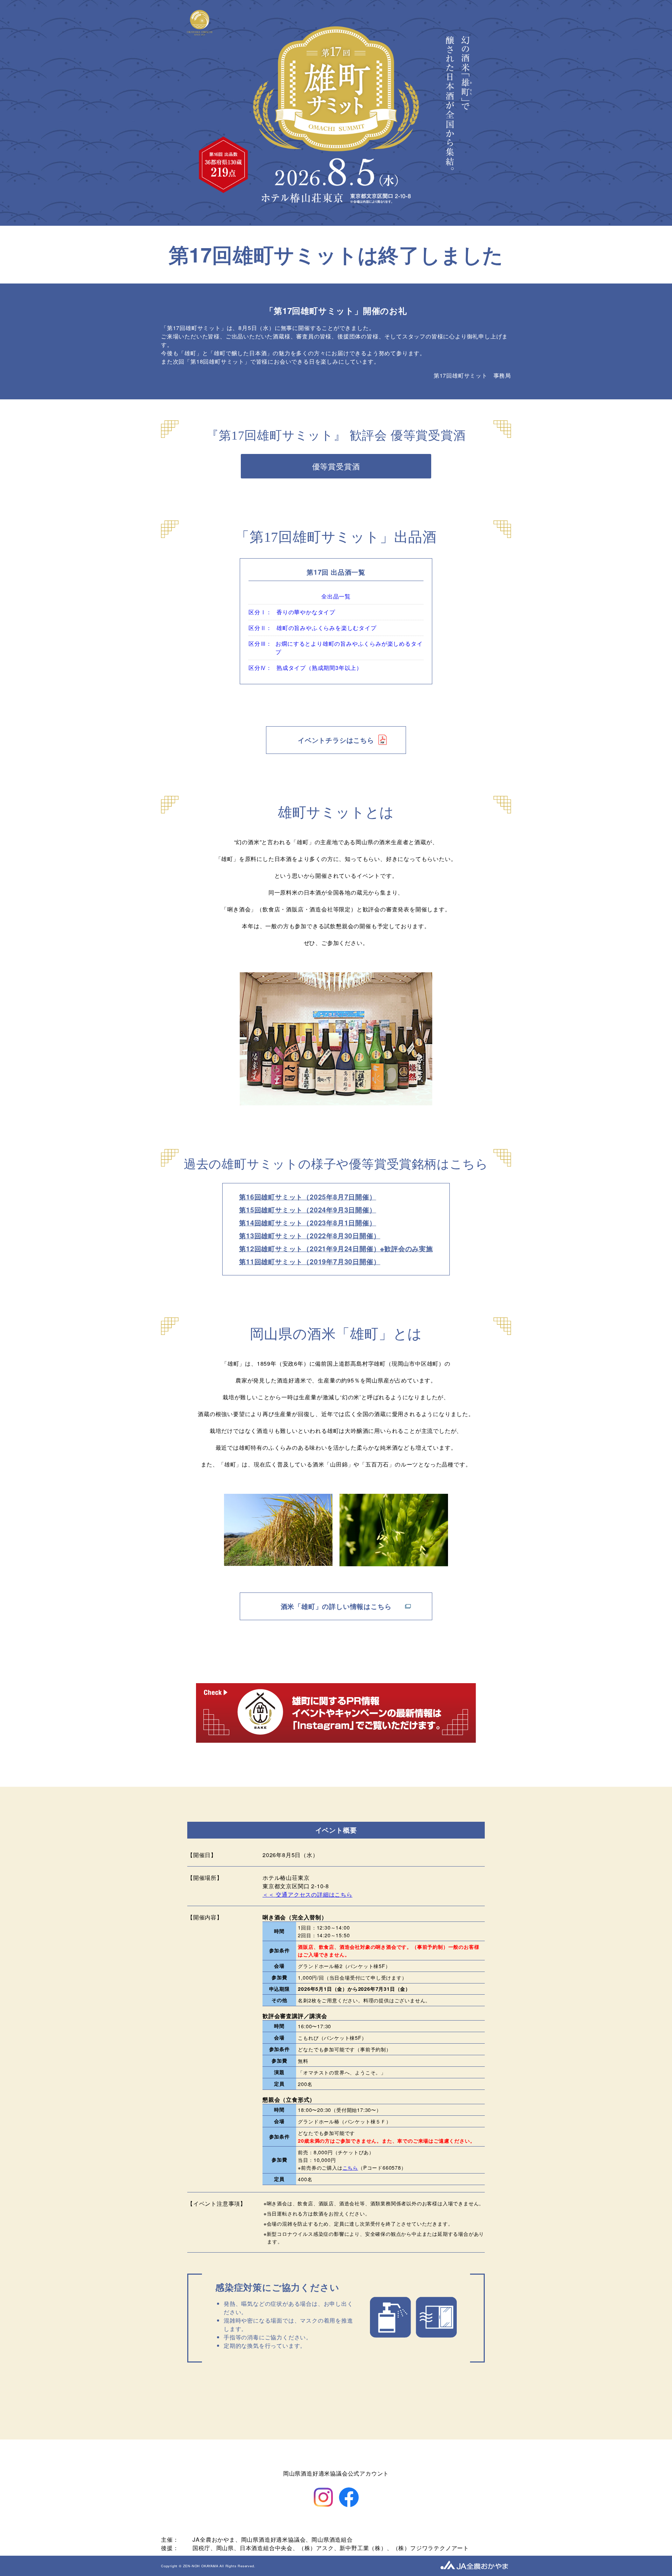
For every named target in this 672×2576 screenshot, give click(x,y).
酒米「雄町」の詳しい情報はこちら (336, 1606)
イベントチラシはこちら (336, 740)
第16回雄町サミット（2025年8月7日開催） (307, 1197)
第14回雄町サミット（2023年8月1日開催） (307, 1223)
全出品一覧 (336, 596)
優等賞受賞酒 (336, 466)
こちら (350, 2167)
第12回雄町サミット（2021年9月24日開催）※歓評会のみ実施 (336, 1248)
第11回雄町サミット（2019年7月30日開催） (310, 1261)
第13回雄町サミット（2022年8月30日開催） (310, 1235)
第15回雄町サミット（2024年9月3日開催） (307, 1210)
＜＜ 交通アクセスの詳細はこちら (307, 1894)
